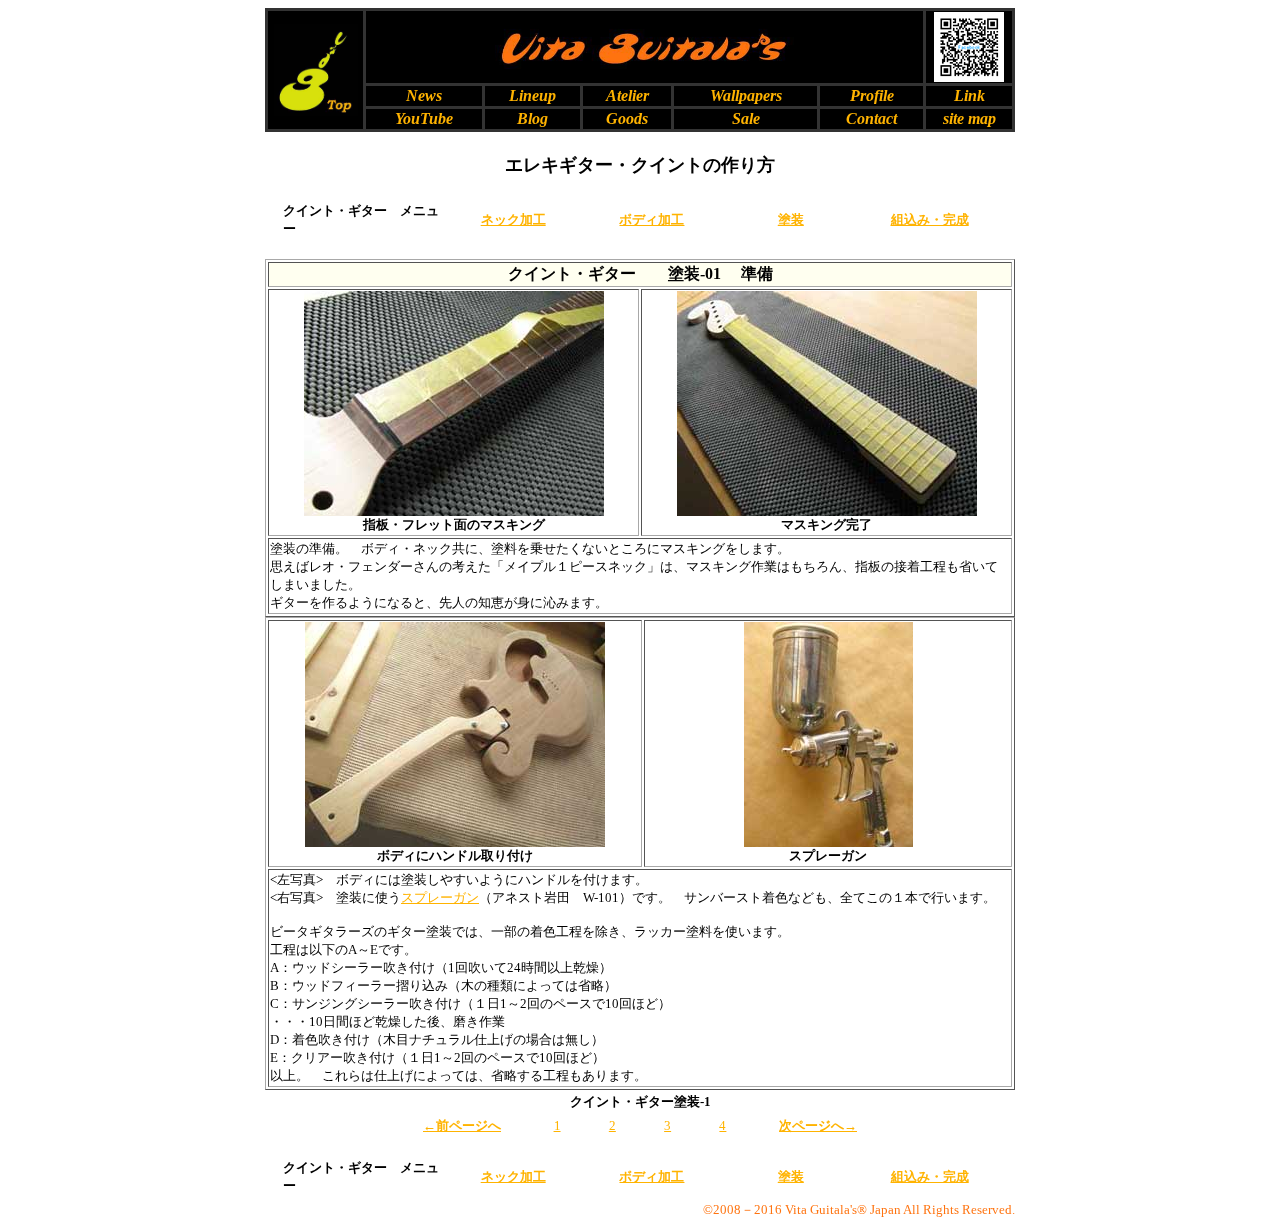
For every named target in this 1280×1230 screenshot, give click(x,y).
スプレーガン (440, 897)
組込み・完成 (930, 219)
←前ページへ (462, 1125)
